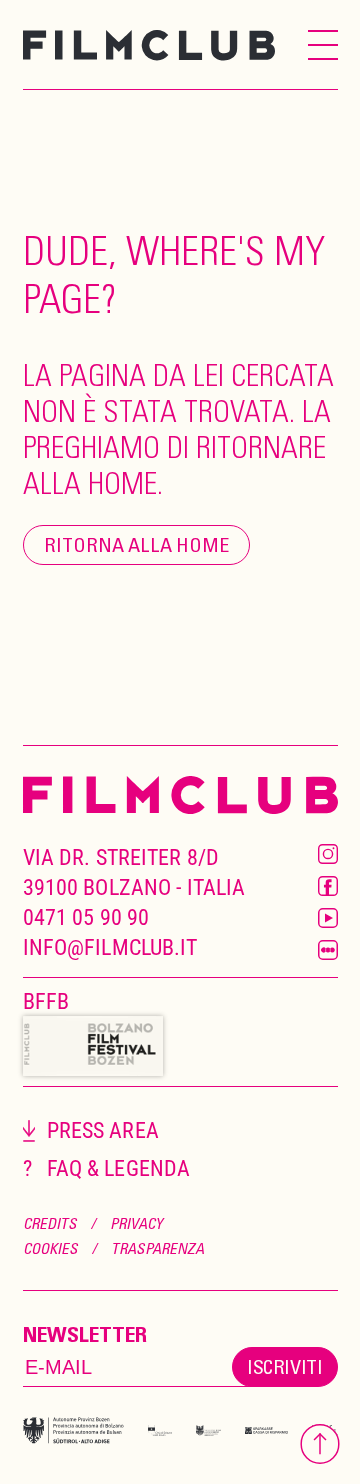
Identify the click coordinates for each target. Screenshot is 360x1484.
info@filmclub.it (110, 947)
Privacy (136, 1223)
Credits (50, 1223)
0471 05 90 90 (86, 917)
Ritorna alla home (136, 544)
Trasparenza (157, 1248)
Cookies (50, 1248)
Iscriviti (284, 1366)
